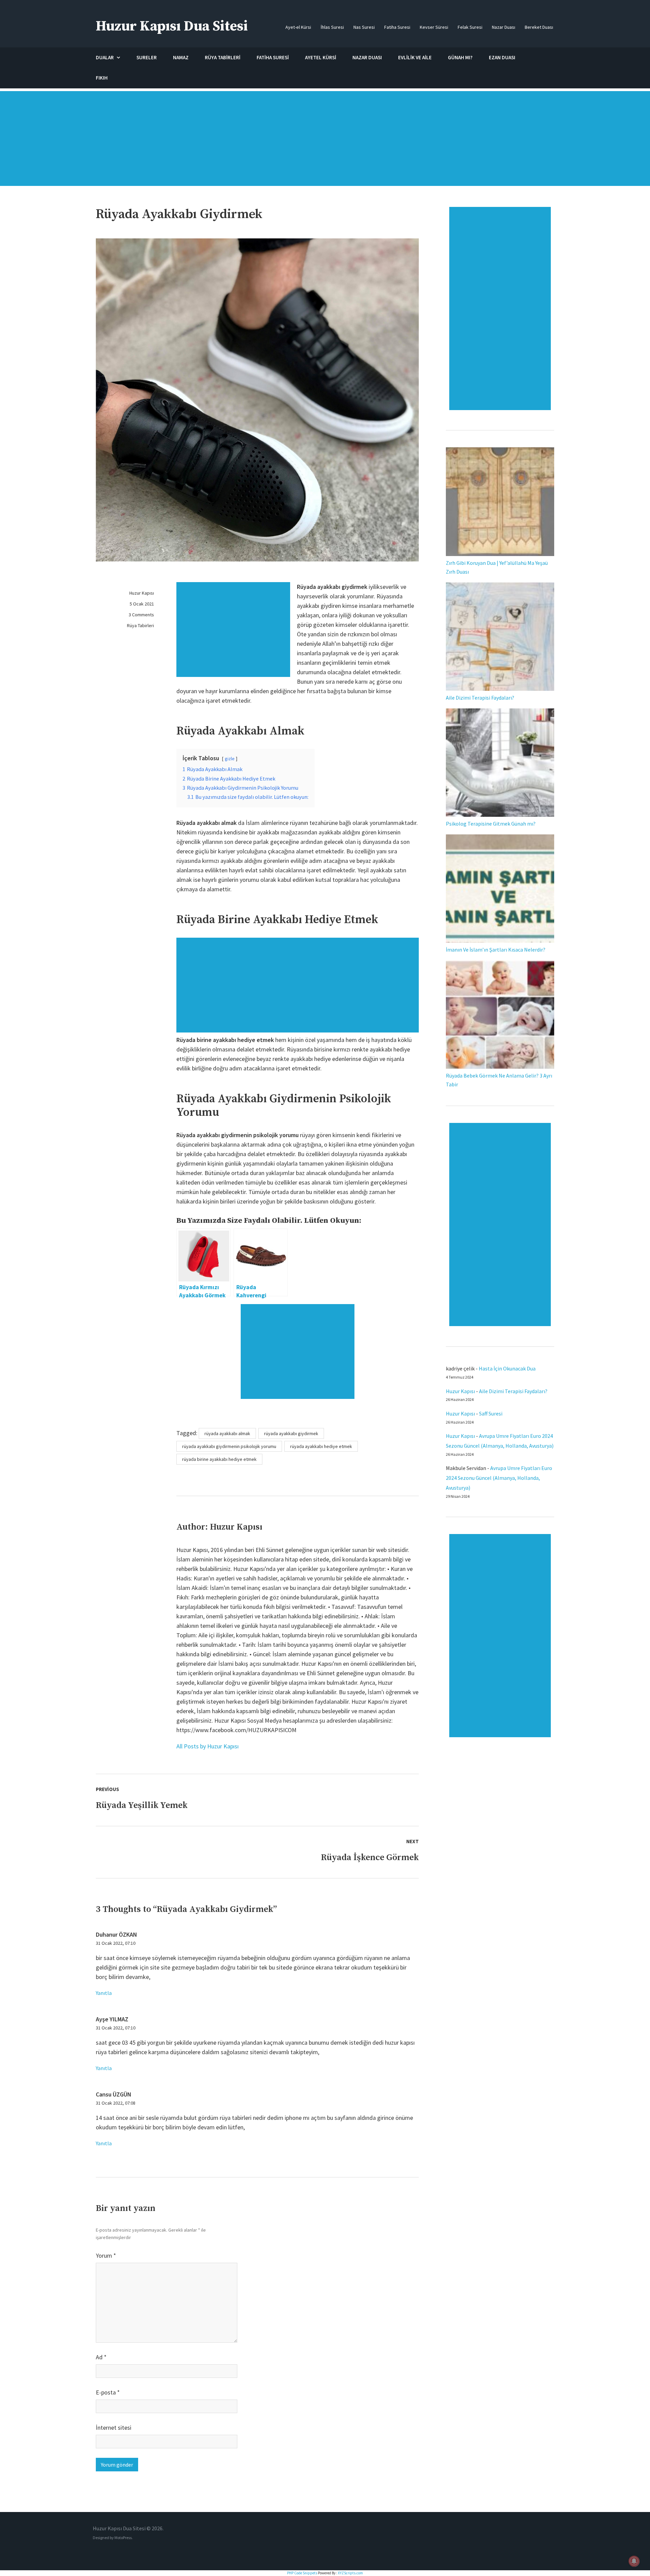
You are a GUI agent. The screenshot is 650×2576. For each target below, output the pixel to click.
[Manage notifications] (634, 2561)
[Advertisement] (325, 142)
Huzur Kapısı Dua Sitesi (172, 26)
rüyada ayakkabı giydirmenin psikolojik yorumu (229, 1446)
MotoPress (123, 2538)
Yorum (106, 2255)
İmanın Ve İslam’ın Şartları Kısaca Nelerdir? (496, 950)
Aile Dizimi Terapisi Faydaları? (480, 698)
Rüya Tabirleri (140, 625)
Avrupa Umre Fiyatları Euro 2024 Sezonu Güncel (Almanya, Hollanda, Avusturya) (499, 1478)
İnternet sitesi (114, 2428)
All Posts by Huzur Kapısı (208, 1746)
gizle (230, 759)
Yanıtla (104, 1993)
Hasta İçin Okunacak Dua (507, 1368)
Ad (101, 2357)
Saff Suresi (491, 1413)
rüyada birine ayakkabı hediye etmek (219, 1459)
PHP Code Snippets (302, 2573)
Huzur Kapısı (142, 593)
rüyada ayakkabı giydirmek (291, 1433)
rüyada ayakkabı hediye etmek (321, 1446)
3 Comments (141, 615)
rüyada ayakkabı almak (227, 1433)
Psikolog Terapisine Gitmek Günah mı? (491, 824)
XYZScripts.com (350, 2573)
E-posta (108, 2392)
